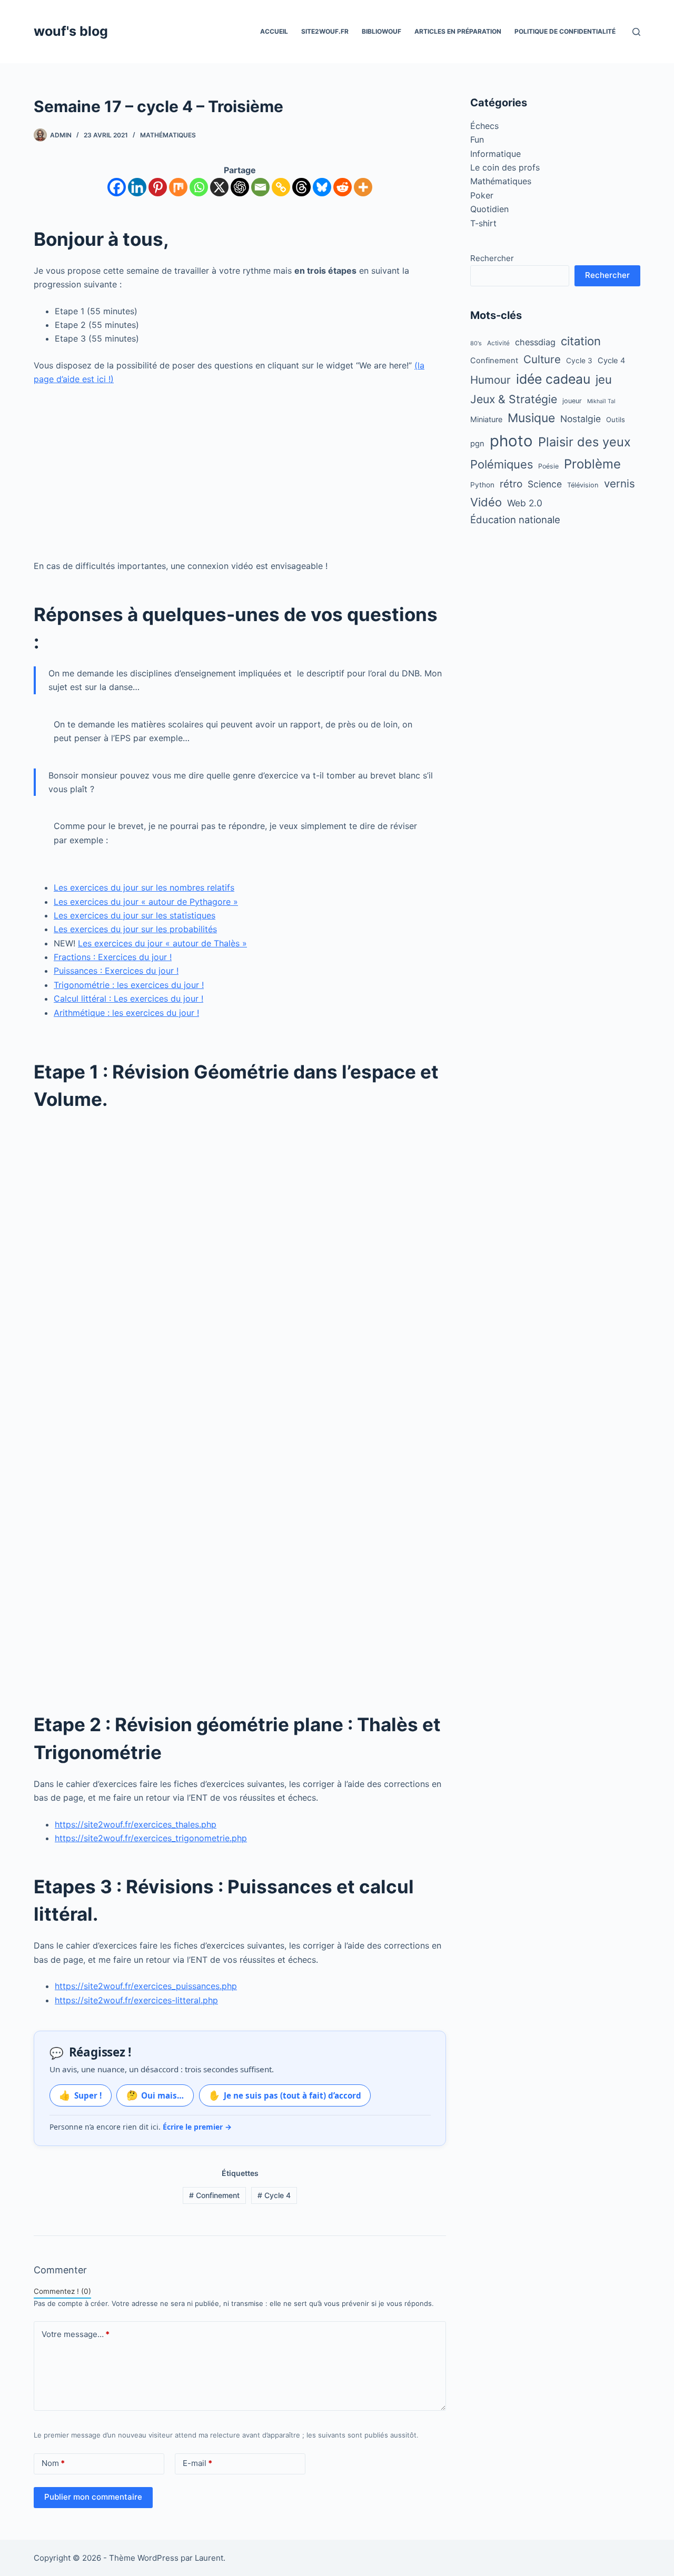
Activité (498, 343)
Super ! (80, 2095)
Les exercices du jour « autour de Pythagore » (146, 902)
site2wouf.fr (325, 31)
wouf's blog (71, 31)
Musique (531, 418)
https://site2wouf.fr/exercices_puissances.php (146, 1986)
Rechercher (492, 258)
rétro (511, 484)
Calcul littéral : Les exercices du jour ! (128, 999)
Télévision (583, 485)
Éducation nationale (515, 520)
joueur (572, 401)
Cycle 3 (579, 361)
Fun (477, 139)
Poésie (548, 466)
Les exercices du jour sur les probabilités (135, 929)
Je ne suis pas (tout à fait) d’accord (285, 2095)
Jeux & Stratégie (514, 399)
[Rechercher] (636, 32)
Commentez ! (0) (62, 2291)
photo (511, 441)
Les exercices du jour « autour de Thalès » (162, 943)
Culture (542, 359)
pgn (477, 444)
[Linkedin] (137, 187)
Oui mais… (155, 2095)
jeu (604, 380)
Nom (53, 2463)
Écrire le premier (197, 2127)
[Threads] (301, 187)
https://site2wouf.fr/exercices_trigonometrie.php (151, 1838)
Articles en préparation (458, 31)
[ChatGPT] (240, 187)
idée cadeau (553, 379)
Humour (490, 380)
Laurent (209, 2558)
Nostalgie (581, 419)
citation (581, 341)
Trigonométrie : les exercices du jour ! (129, 985)
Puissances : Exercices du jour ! (116, 971)
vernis (620, 483)
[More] (363, 187)
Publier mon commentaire (93, 2497)
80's (476, 343)
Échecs (484, 126)
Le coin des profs (505, 167)
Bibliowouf (381, 31)
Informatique (495, 154)
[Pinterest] (158, 187)
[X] (219, 187)
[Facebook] (117, 187)
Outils (616, 420)
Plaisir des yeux (584, 442)
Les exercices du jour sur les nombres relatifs (144, 887)
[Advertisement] (240, 473)
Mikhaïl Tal (601, 401)
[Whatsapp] (199, 187)
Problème (592, 464)
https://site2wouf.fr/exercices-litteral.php (136, 2000)
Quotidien (489, 209)
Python (482, 485)
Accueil (274, 31)
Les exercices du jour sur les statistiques (135, 915)
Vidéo (486, 502)
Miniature (486, 419)
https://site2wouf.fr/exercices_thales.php (136, 1824)
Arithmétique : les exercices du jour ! (126, 1013)
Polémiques (502, 464)
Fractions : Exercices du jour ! (113, 957)
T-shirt (483, 223)
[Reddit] (343, 187)
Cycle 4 (274, 2195)
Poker (482, 195)
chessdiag (535, 342)
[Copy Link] (281, 187)
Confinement (214, 2195)
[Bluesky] (322, 187)
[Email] (260, 187)
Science (545, 484)
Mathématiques (168, 135)
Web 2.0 (525, 503)
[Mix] (178, 187)
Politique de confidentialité (565, 31)
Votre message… (76, 2334)
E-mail (197, 2463)
